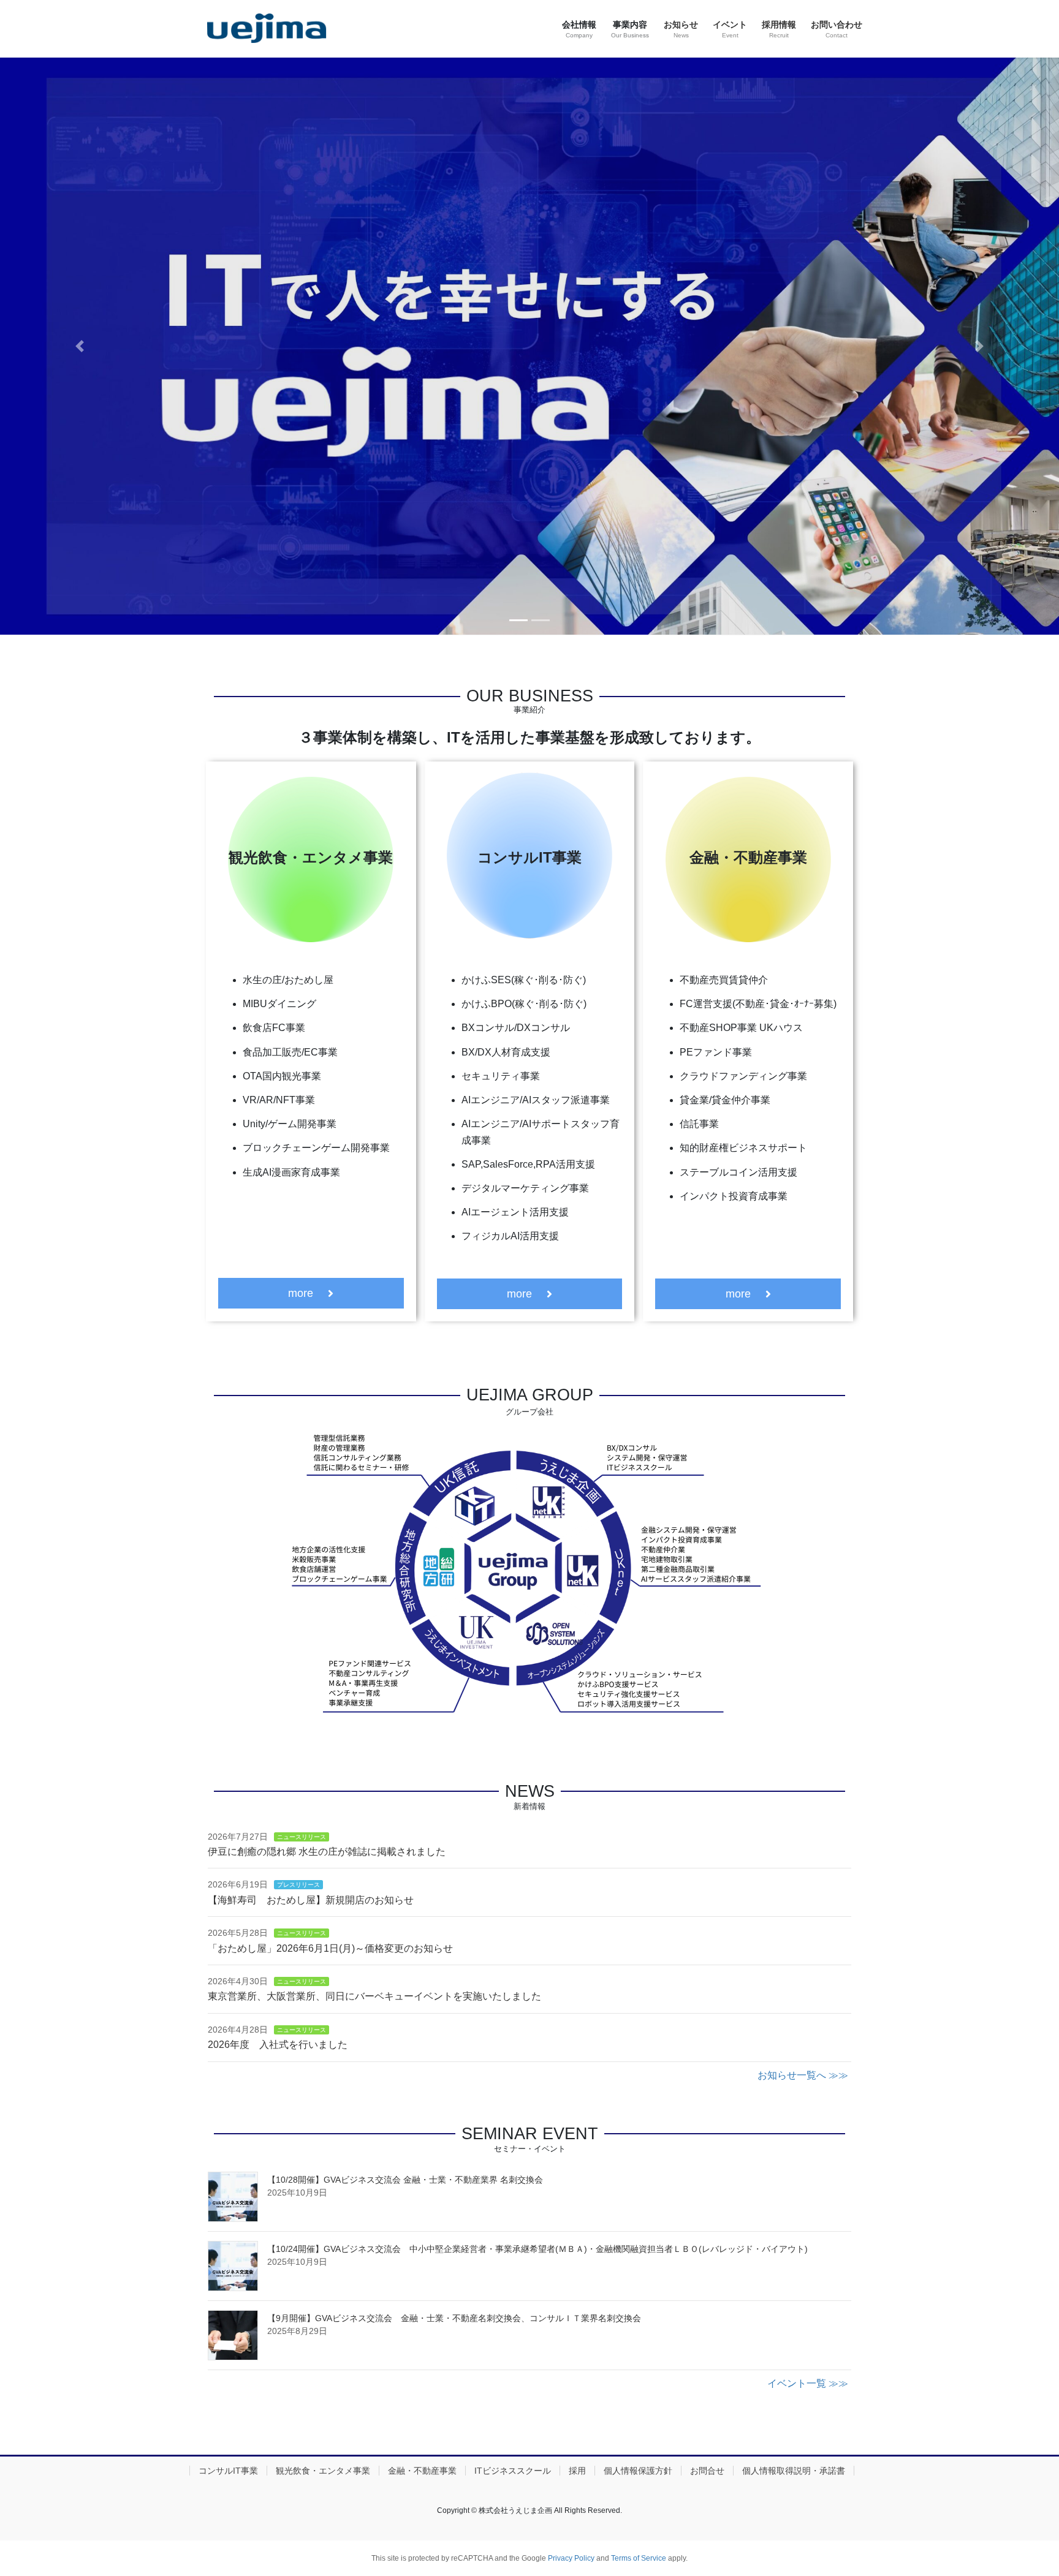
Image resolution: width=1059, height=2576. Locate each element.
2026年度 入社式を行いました (278, 2045)
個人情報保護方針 (638, 2471)
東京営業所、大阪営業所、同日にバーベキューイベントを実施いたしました (374, 1996)
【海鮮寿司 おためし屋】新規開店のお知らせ (311, 1900)
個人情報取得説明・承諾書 (794, 2471)
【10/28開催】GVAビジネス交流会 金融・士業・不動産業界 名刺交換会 (405, 2180)
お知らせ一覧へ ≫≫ (803, 2075)
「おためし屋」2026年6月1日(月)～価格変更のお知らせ (330, 1948)
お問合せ (707, 2471)
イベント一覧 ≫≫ (808, 2383)
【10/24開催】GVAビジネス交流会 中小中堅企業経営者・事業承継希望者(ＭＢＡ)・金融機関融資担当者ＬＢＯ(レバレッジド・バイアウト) (537, 2249)
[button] (79, 346)
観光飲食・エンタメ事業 (323, 2471)
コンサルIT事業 (228, 2471)
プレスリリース (298, 1885)
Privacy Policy (571, 2558)
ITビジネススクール (513, 2471)
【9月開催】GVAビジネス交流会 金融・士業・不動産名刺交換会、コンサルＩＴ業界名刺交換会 (454, 2318)
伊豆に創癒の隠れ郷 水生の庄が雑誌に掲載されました (327, 1852)
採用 (577, 2471)
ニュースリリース (302, 1837)
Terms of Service (639, 2558)
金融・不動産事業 (422, 2471)
